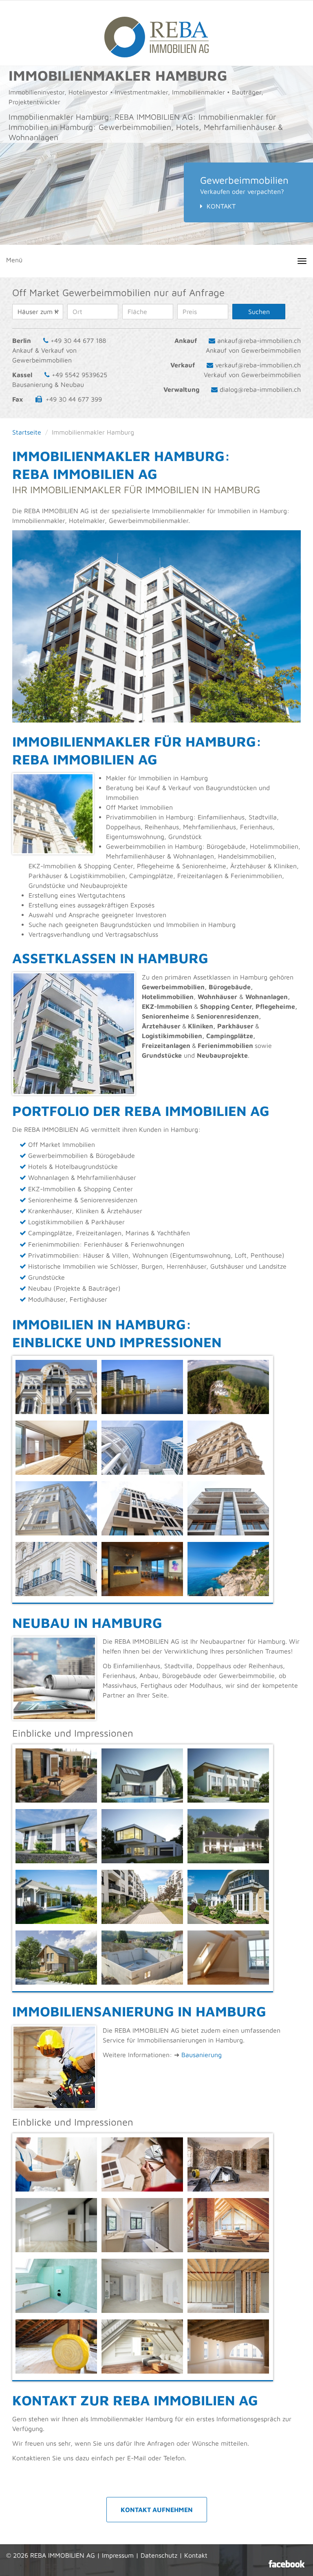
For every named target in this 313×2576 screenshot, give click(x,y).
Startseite (27, 432)
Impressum (118, 2555)
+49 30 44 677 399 (74, 399)
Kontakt (221, 206)
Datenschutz (159, 2555)
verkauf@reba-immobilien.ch (258, 365)
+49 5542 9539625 (79, 375)
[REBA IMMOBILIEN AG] (156, 33)
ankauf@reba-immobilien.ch (259, 340)
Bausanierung (202, 2055)
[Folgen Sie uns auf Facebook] (287, 2564)
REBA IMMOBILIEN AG (63, 2555)
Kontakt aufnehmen (157, 2510)
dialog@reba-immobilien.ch (260, 389)
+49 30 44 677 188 (78, 340)
